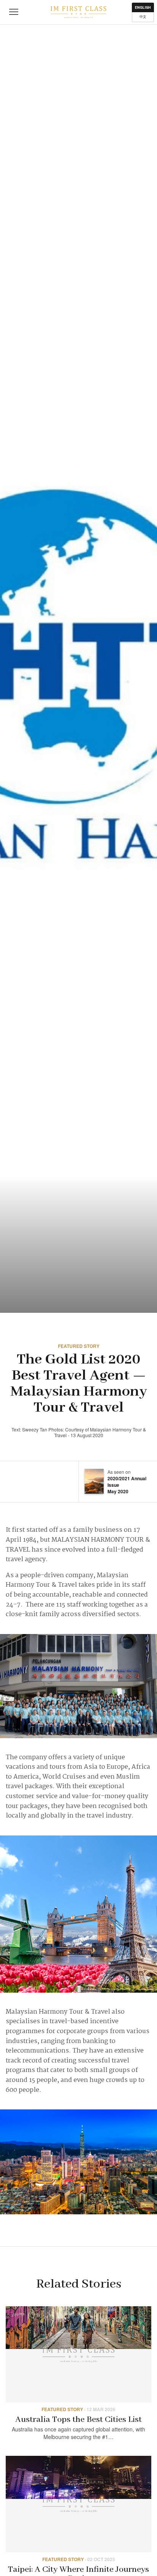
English (143, 7)
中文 (143, 17)
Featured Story (79, 1346)
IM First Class (78, 12)
